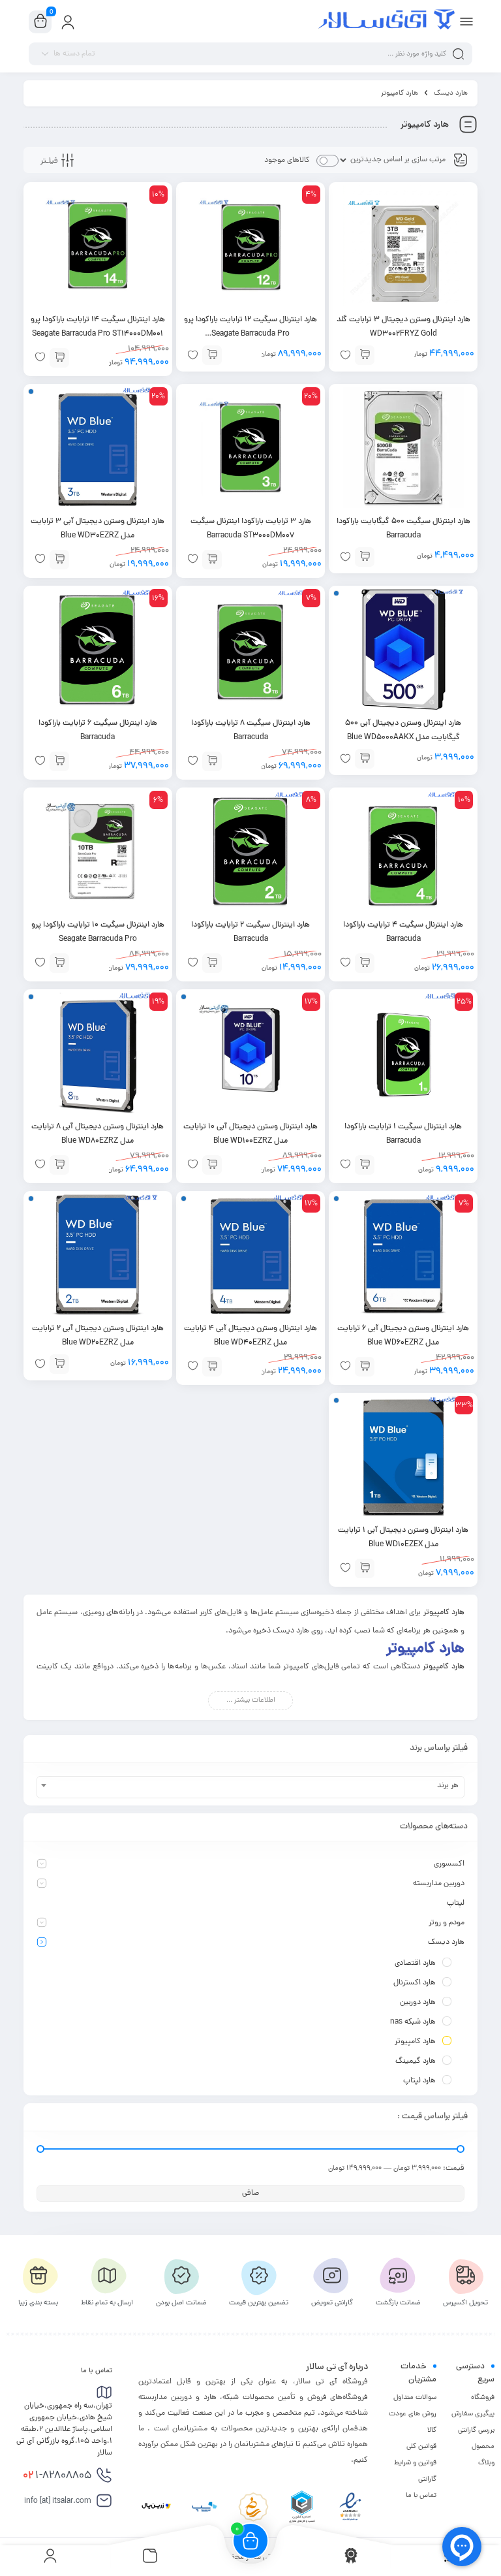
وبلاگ (486, 2463)
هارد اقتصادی (415, 1964)
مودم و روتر (447, 1923)
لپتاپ (456, 1903)
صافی (250, 2193)
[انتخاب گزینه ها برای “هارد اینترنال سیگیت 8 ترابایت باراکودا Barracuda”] (212, 761)
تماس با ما (421, 2496)
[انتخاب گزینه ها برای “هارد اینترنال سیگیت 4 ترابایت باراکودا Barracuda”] (365, 963)
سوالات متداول (415, 2398)
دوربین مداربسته (439, 1884)
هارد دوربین (418, 2003)
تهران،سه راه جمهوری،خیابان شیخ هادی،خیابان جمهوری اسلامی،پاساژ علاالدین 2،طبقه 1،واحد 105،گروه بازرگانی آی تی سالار (64, 2430)
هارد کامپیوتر (415, 2042)
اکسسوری (449, 1864)
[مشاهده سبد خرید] (40, 22)
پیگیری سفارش (473, 2414)
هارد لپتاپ (419, 2081)
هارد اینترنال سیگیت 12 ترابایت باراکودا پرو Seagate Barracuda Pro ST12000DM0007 (250, 334)
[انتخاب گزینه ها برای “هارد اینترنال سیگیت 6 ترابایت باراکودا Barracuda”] (59, 761)
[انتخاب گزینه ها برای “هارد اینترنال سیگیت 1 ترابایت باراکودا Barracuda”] (365, 1165)
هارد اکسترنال (415, 1983)
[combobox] (250, 1787)
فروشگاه (483, 2398)
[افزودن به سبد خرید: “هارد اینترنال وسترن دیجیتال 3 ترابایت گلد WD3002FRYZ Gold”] (365, 355)
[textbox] (250, 1786)
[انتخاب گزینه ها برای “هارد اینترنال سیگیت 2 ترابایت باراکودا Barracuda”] (212, 963)
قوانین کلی (421, 2447)
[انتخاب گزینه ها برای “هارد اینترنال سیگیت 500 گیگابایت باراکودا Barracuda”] (365, 557)
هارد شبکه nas (413, 2022)
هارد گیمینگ (416, 2061)
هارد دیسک (451, 93)
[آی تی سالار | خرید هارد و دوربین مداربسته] (387, 22)
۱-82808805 (57, 2476)
